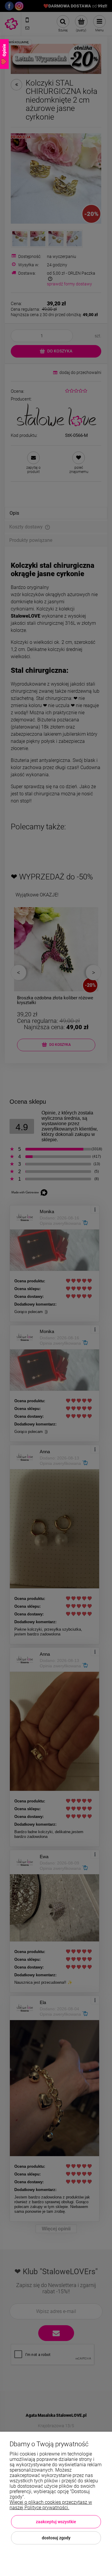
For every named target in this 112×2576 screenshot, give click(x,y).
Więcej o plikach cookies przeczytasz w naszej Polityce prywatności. (51, 2505)
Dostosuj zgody (56, 2538)
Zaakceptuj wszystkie (56, 2522)
